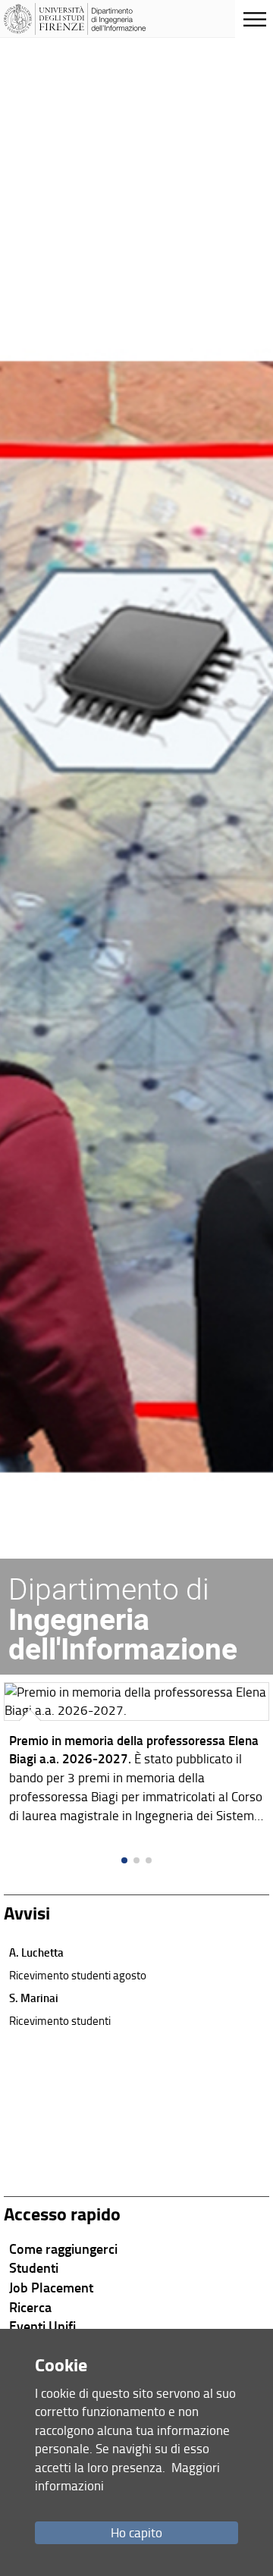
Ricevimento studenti (60, 2020)
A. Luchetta (36, 1952)
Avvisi (27, 1912)
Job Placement (51, 2287)
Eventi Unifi (42, 2326)
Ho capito (136, 2532)
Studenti (34, 2267)
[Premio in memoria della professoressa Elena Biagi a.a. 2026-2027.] (136, 1757)
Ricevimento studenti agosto (78, 1975)
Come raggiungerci (63, 2249)
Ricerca (30, 2307)
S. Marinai (34, 1998)
